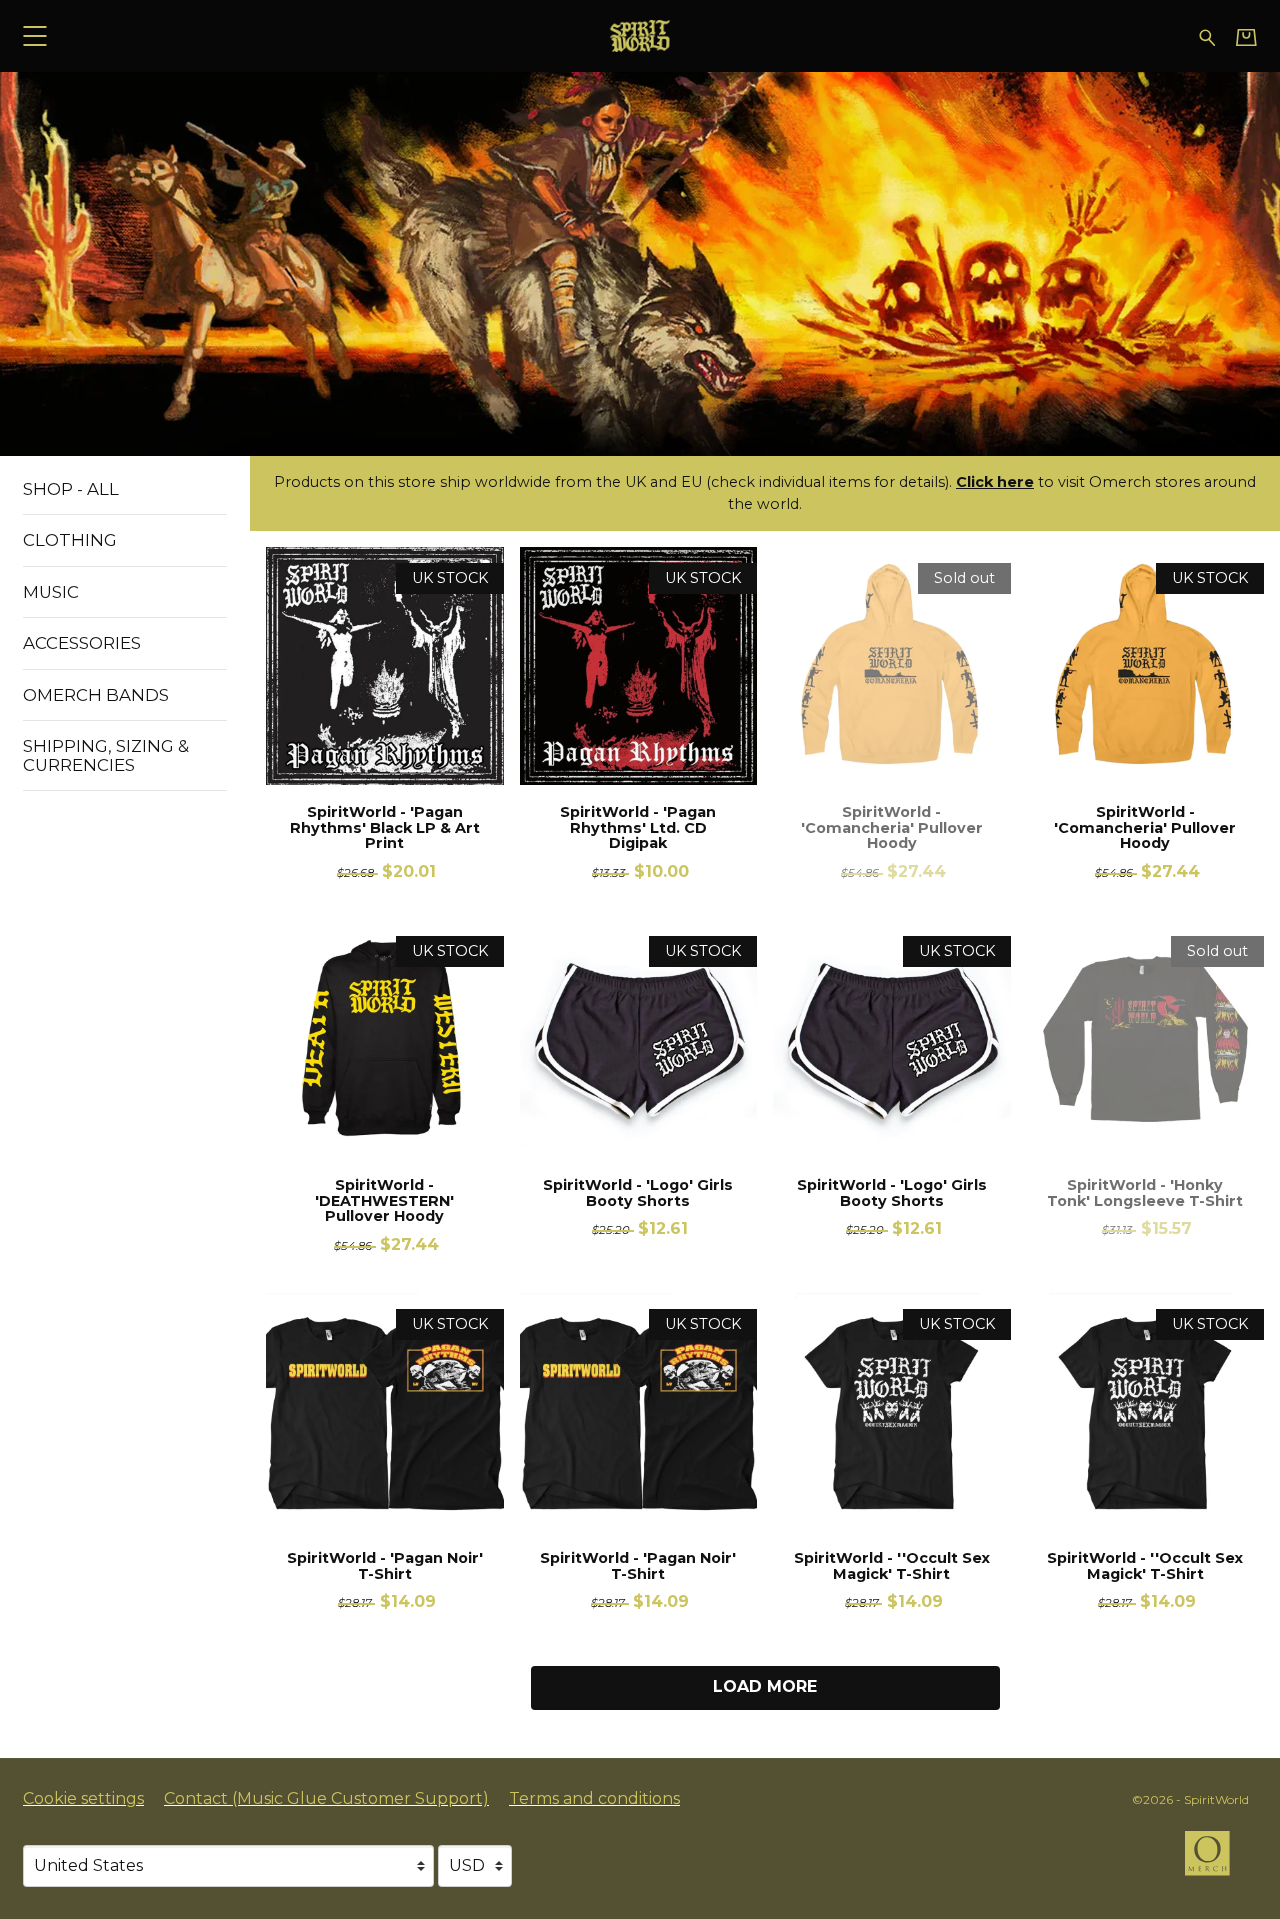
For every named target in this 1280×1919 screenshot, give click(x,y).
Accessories (82, 643)
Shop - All (71, 489)
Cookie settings (83, 1798)
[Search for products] (1207, 35)
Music (51, 592)
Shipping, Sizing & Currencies (106, 755)
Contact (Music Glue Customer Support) (326, 1798)
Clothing (70, 540)
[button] (34, 35)
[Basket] (1246, 37)
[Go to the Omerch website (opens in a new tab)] (1217, 1863)
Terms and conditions (594, 1798)
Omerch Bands (96, 695)
